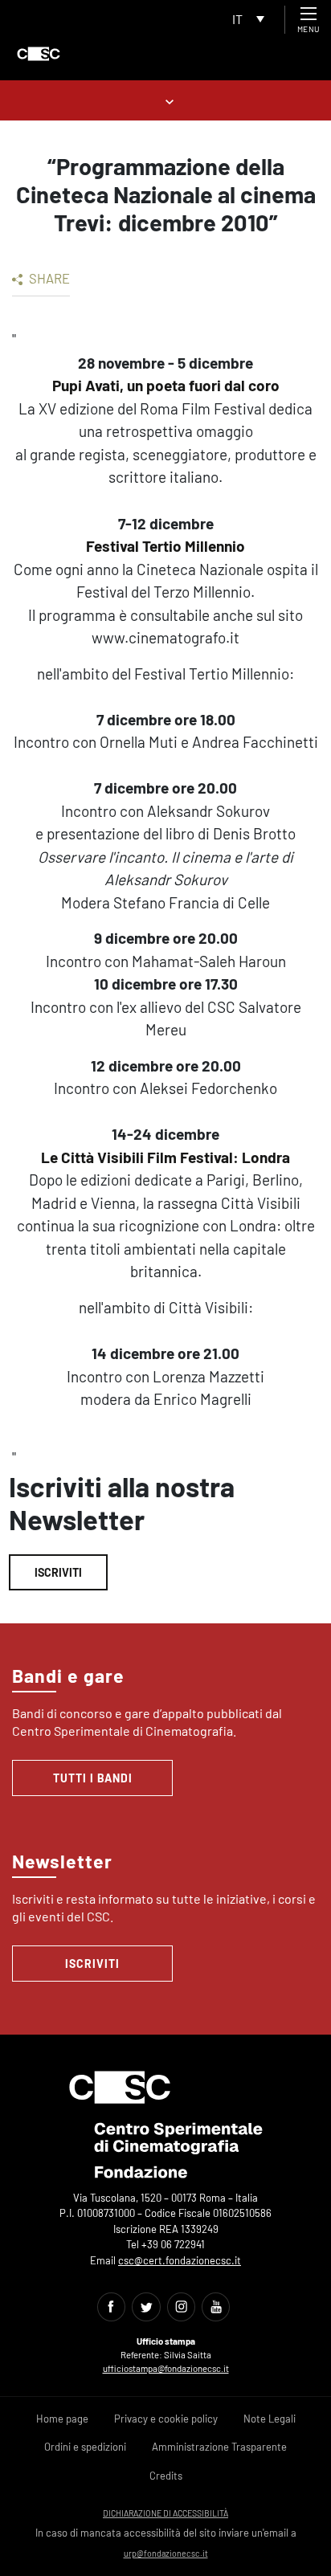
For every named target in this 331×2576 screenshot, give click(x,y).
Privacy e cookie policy (166, 2419)
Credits (166, 2476)
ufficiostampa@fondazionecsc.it (166, 2368)
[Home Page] (39, 54)
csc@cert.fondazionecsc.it (180, 2260)
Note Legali (270, 2419)
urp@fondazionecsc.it (166, 2553)
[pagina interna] (166, 100)
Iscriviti (58, 1572)
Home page (62, 2419)
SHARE (48, 278)
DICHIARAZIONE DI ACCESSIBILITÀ (165, 2513)
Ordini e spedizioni (85, 2447)
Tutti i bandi (93, 1778)
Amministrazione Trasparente (219, 2447)
